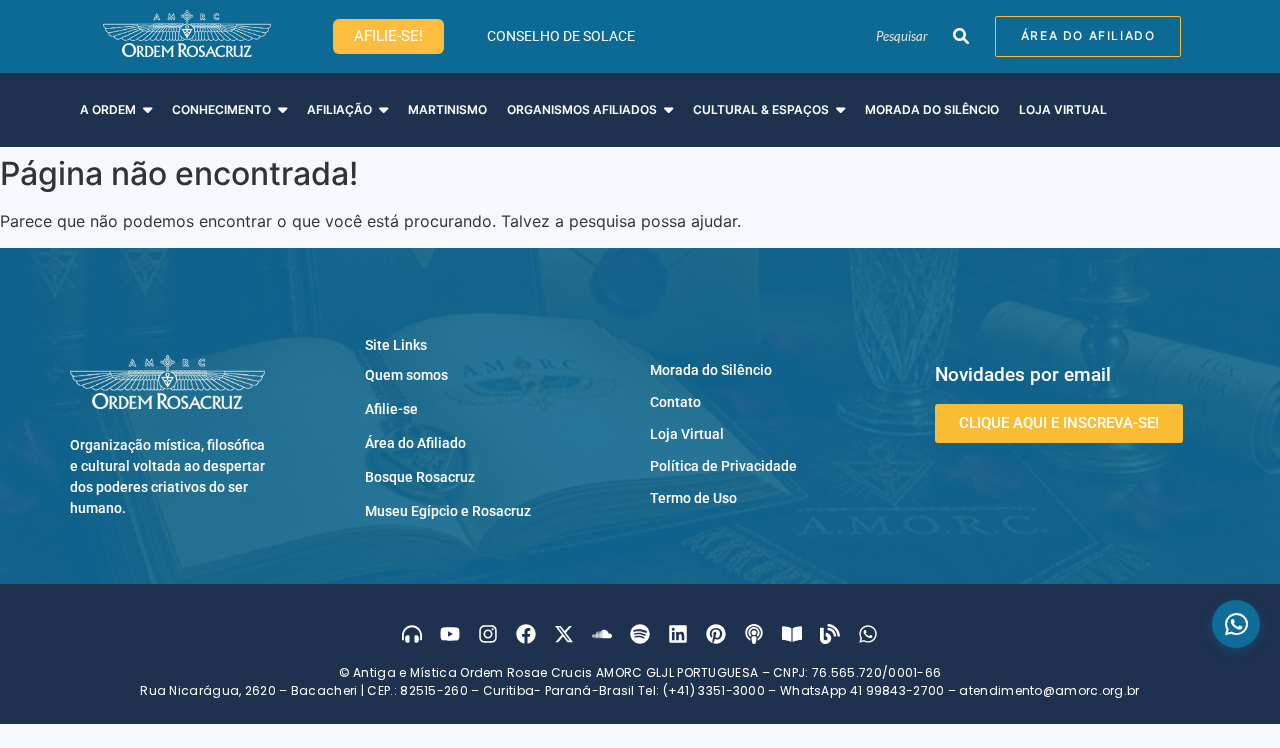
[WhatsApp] (1236, 624)
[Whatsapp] (868, 634)
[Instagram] (488, 634)
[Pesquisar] (960, 37)
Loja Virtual (687, 434)
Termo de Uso (693, 498)
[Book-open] (792, 634)
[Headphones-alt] (412, 634)
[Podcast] (754, 634)
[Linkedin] (678, 634)
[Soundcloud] (602, 634)
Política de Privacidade (723, 466)
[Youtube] (450, 634)
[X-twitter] (564, 634)
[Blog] (830, 634)
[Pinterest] (716, 634)
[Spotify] (640, 634)
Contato (675, 402)
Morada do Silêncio (711, 370)
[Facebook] (526, 634)
